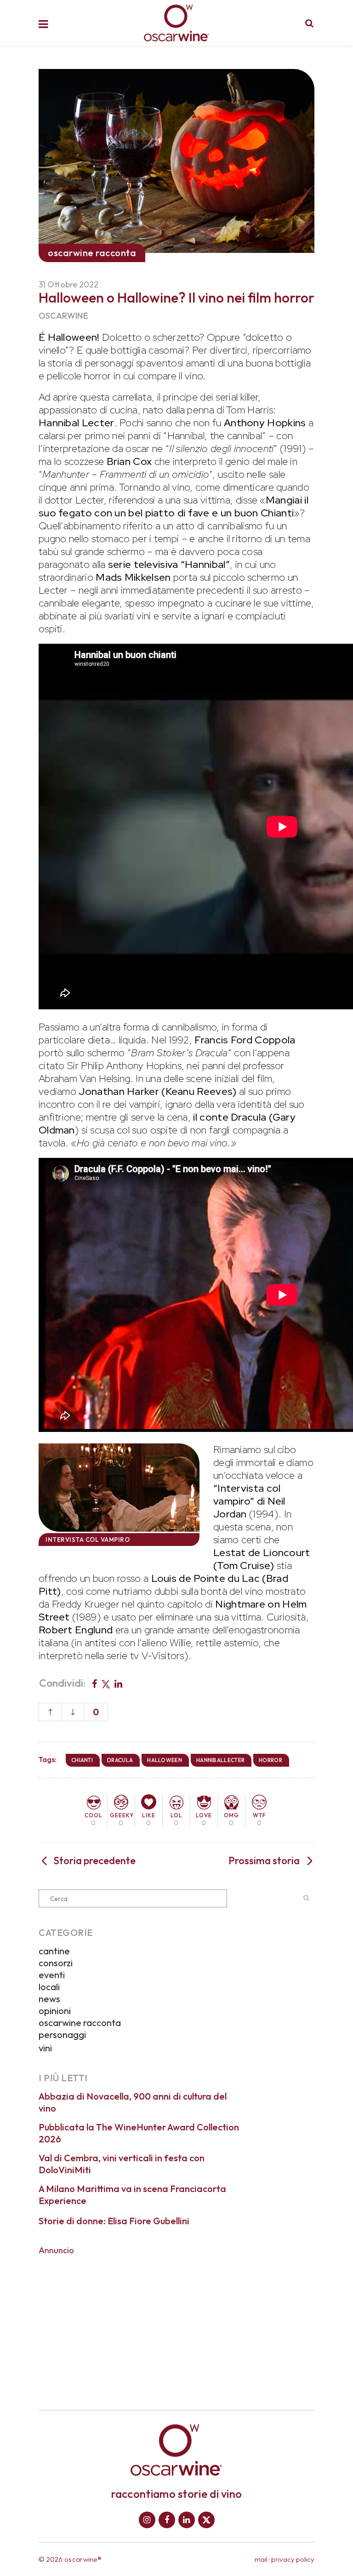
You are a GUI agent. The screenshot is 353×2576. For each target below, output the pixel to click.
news (49, 1999)
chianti (82, 1760)
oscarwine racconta (80, 2023)
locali (49, 1987)
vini (45, 2048)
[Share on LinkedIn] (118, 1683)
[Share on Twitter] (106, 1683)
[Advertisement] (176, 2326)
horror (270, 1760)
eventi (52, 1975)
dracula (120, 1760)
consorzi (56, 1963)
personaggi (62, 2035)
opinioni (55, 2011)
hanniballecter (220, 1760)
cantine (54, 1951)
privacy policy (293, 2559)
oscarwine (63, 316)
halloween (165, 1760)
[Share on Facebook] (94, 1683)
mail (261, 2559)
